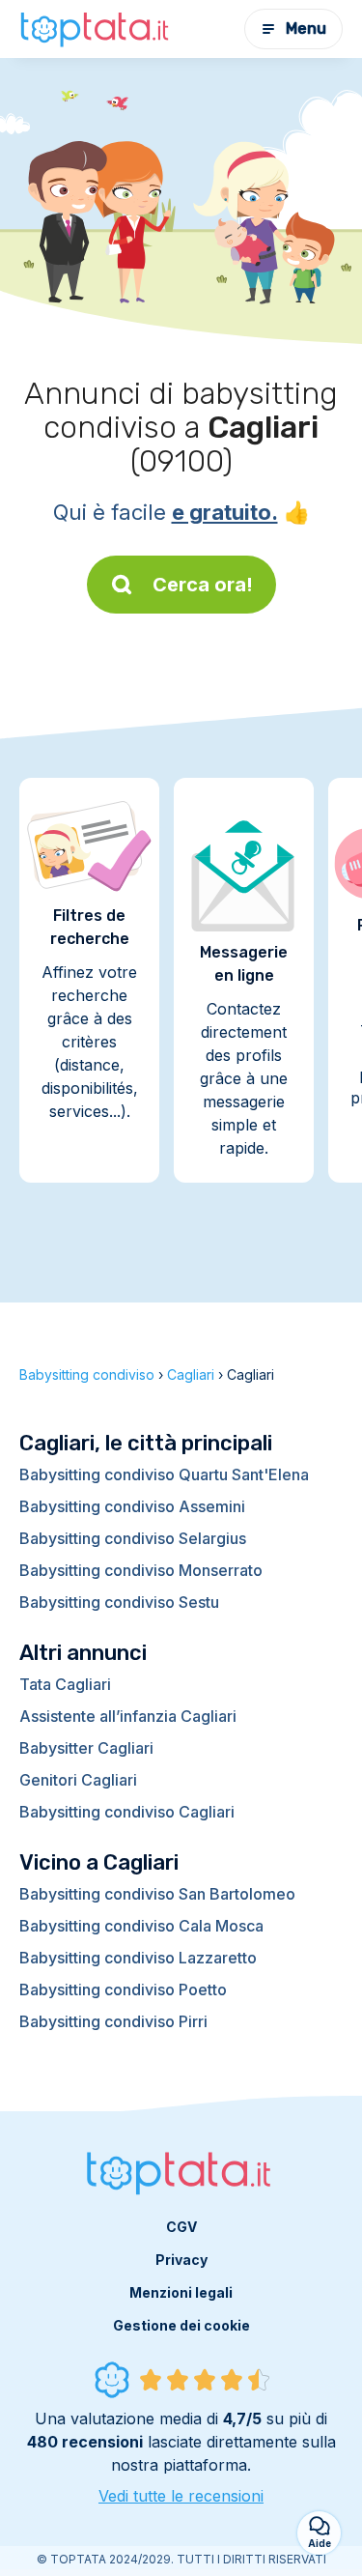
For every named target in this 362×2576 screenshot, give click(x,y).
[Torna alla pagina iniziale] (97, 29)
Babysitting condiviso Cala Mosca (141, 1926)
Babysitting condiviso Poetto (123, 1989)
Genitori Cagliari (78, 1780)
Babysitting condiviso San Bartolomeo (157, 1894)
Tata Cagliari (65, 1684)
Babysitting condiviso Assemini (132, 1506)
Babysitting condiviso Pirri (113, 2021)
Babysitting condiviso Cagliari (127, 1812)
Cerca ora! (203, 585)
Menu (306, 29)
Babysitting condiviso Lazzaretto (138, 1958)
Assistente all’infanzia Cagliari (128, 1716)
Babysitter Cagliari (86, 1748)
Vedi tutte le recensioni (181, 2496)
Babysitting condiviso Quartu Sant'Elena (164, 1474)
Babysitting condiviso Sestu (119, 1602)
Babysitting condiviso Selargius (133, 1538)
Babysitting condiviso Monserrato (141, 1570)
